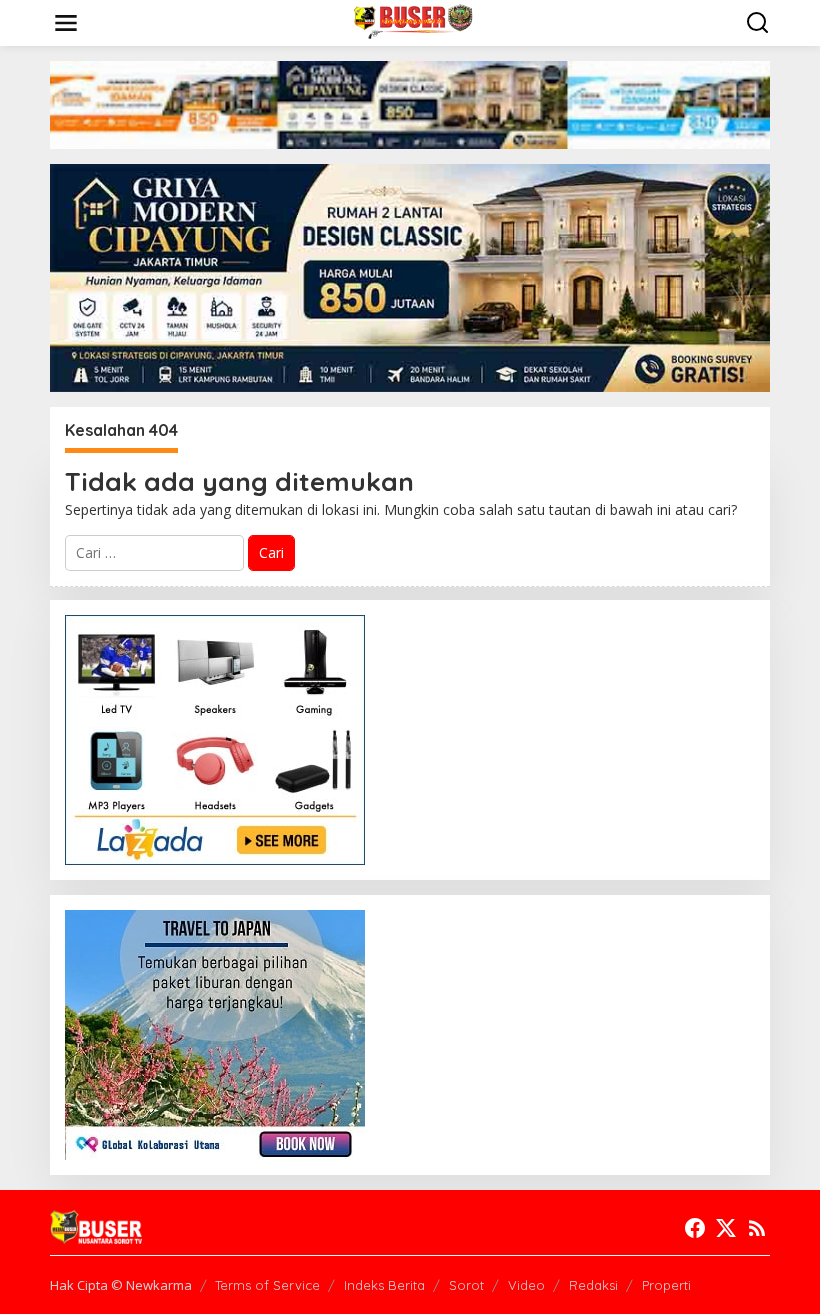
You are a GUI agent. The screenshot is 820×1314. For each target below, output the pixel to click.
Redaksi (593, 1285)
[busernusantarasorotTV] (414, 21)
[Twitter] (726, 1228)
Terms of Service (267, 1285)
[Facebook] (695, 1228)
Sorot (466, 1285)
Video (526, 1285)
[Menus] (66, 23)
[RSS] (757, 1228)
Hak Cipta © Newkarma (121, 1285)
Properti (666, 1285)
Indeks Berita (384, 1285)
